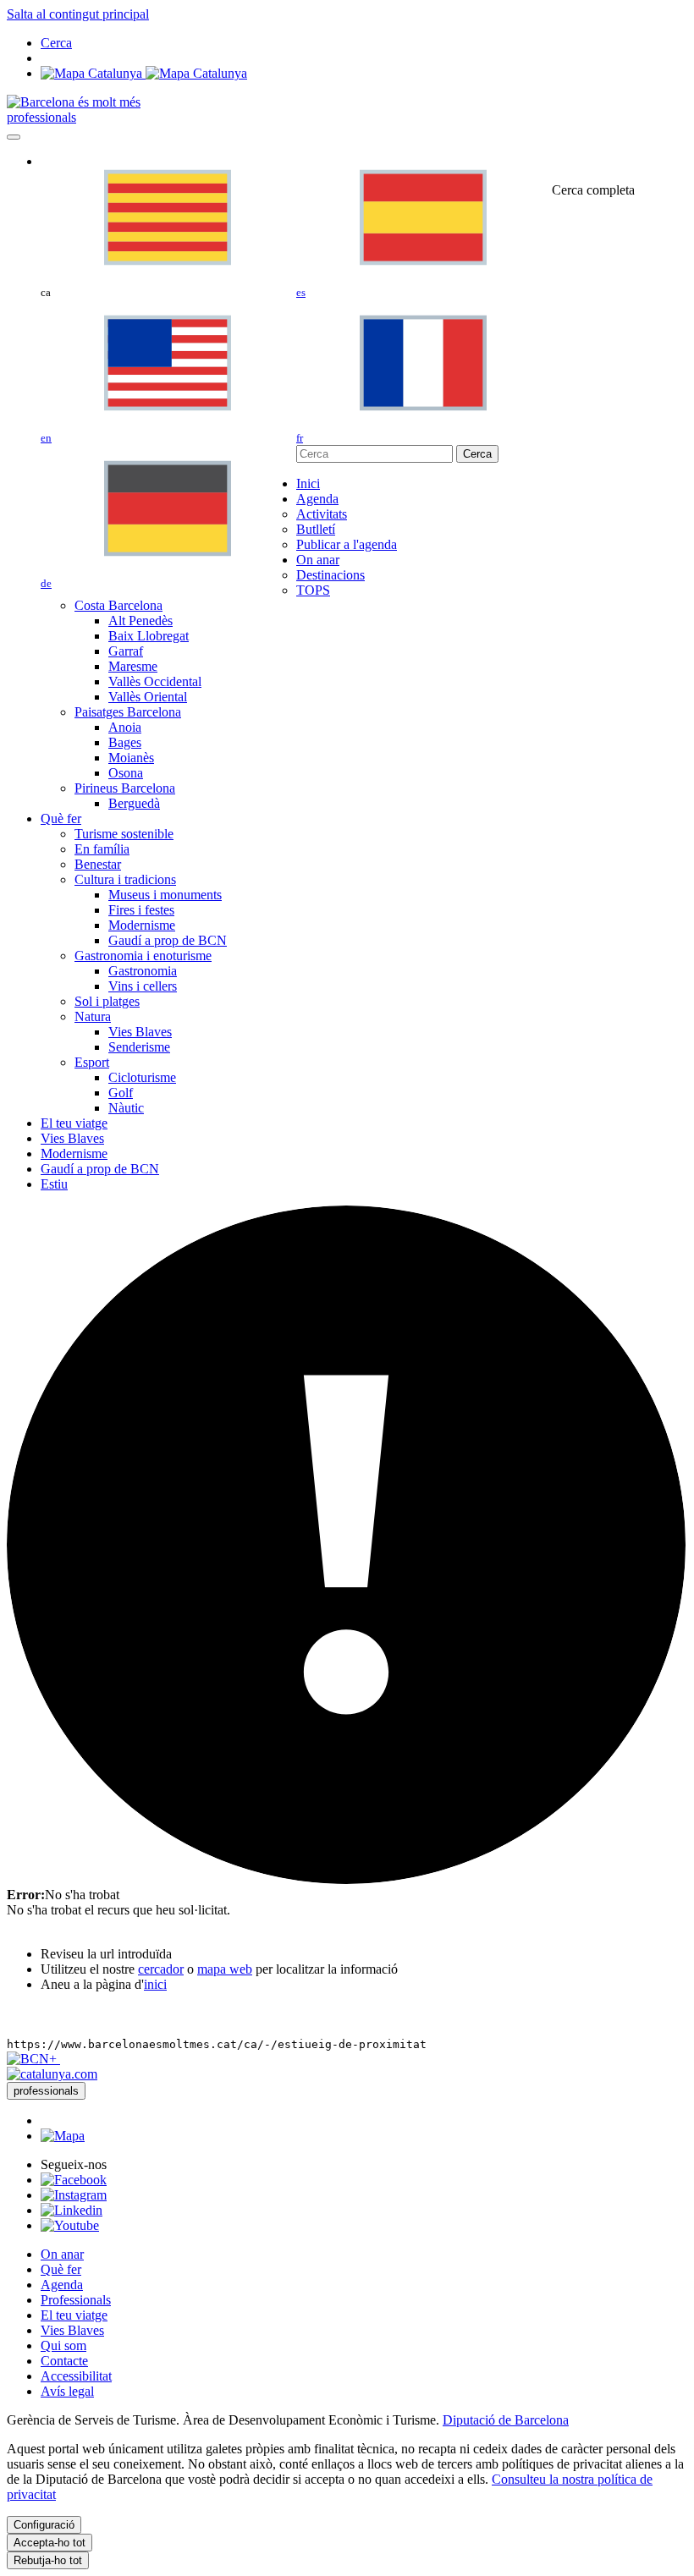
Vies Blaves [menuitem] (140, 1032)
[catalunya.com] (52, 2074)
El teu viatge (74, 2315)
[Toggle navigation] (14, 137)
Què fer (61, 2269)
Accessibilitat (76, 2376)
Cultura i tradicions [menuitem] (125, 879)
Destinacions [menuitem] (330, 575)
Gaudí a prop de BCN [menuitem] (168, 940)
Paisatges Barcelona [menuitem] (128, 712)
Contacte (64, 2361)
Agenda (62, 2285)
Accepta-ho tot (50, 2543)
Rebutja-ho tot (48, 2560)
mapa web (225, 1969)
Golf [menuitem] (121, 1093)
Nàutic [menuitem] (126, 1108)
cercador (161, 1969)
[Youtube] (70, 2225)
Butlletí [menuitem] (316, 529)
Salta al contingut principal (78, 14)
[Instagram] (74, 2195)
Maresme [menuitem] (133, 666)
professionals (41, 117)
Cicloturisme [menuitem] (142, 1077)
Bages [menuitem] (125, 742)
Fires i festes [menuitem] (141, 910)
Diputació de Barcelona (506, 2420)
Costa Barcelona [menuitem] (118, 605)
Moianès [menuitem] (131, 758)
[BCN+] (33, 2059)
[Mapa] (144, 73)
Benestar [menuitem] (98, 864)
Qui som (63, 2345)
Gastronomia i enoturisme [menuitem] (143, 956)
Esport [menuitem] (92, 1062)
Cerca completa (593, 190)
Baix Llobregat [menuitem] (149, 636)
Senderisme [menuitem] (139, 1047)
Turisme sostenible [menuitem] (124, 834)
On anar (62, 2254)
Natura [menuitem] (93, 1016)
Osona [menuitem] (126, 773)
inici (155, 1984)
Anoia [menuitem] (125, 727)
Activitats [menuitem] (322, 514)
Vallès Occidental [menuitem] (155, 681)
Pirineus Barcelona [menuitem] (125, 788)
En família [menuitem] (102, 849)
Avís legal (67, 2391)
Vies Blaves (72, 2330)
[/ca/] (74, 102)
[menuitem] (308, 483)
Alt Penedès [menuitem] (140, 621)
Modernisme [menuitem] (142, 925)
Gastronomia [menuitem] (143, 971)
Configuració (44, 2525)
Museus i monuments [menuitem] (165, 895)
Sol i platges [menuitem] (107, 1001)
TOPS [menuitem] (313, 590)
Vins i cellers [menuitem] (143, 986)
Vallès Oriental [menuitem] (148, 697)
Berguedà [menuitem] (134, 803)
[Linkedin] (72, 2210)
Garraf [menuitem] (126, 651)
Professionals (76, 2300)
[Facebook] (74, 2180)
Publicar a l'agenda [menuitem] (347, 544)
